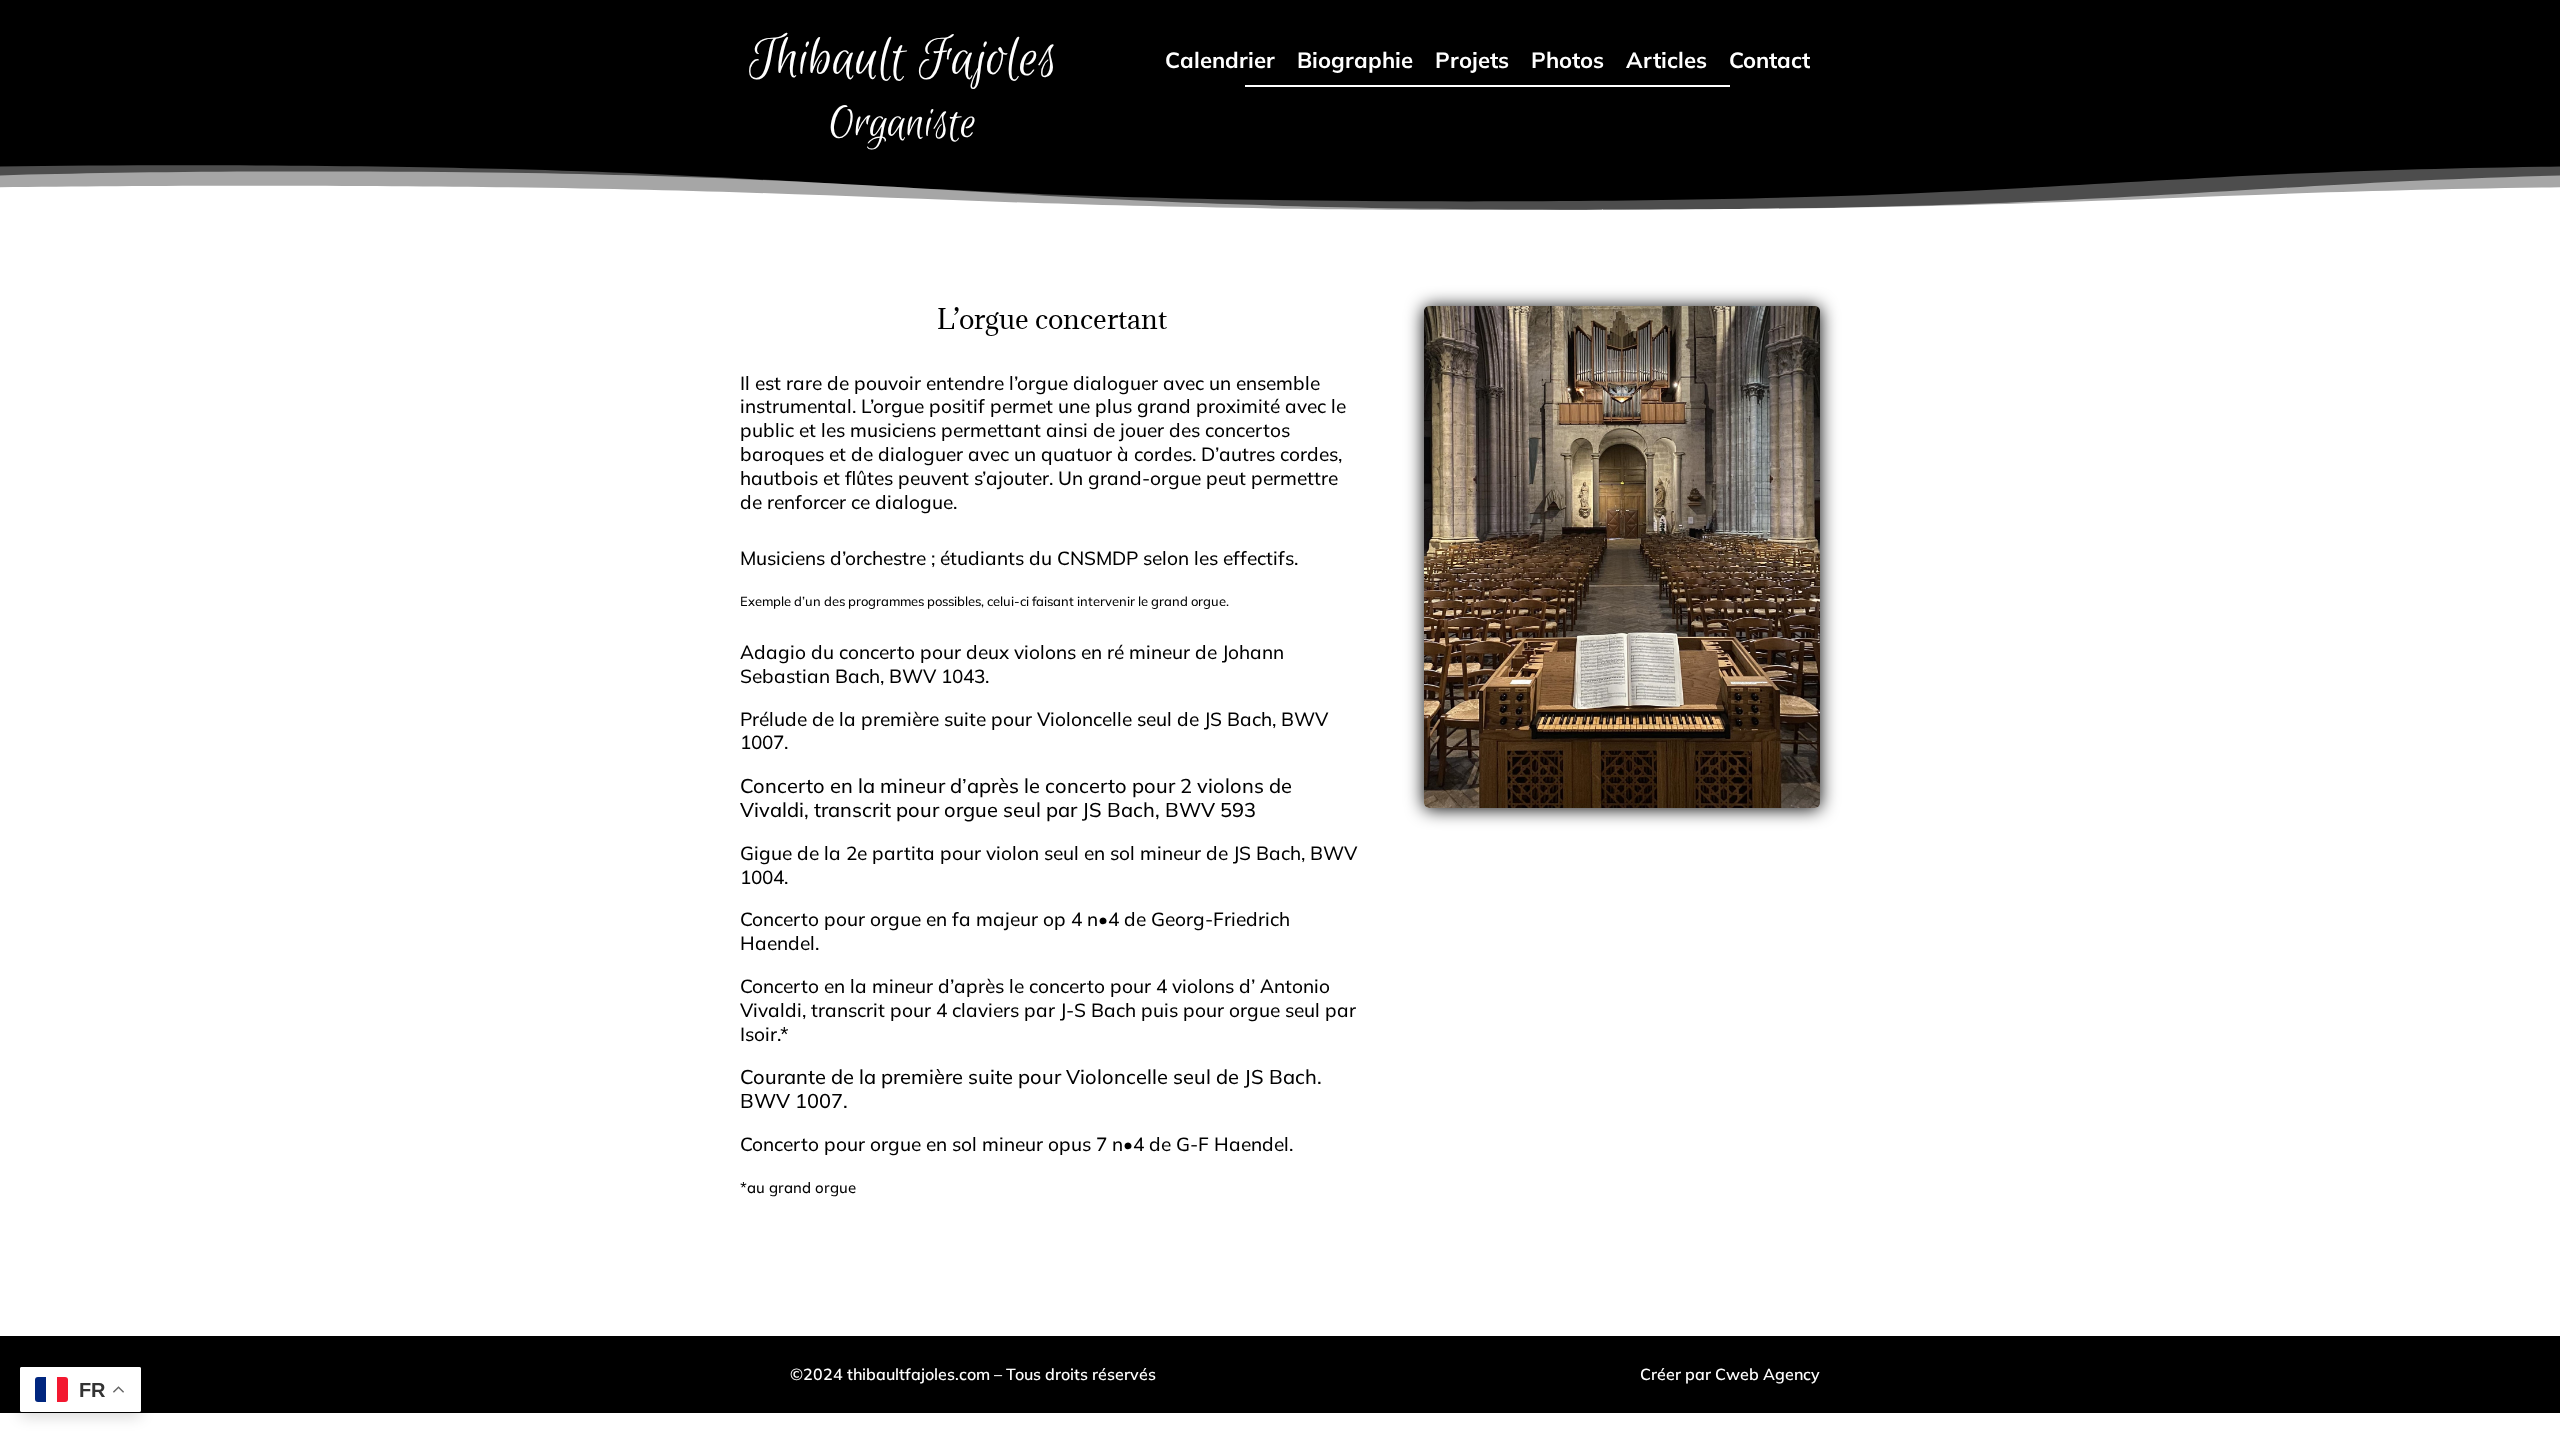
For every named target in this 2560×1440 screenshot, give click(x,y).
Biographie (1355, 63)
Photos (1567, 63)
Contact (1769, 63)
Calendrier (1220, 63)
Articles (1666, 63)
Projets (1472, 63)
